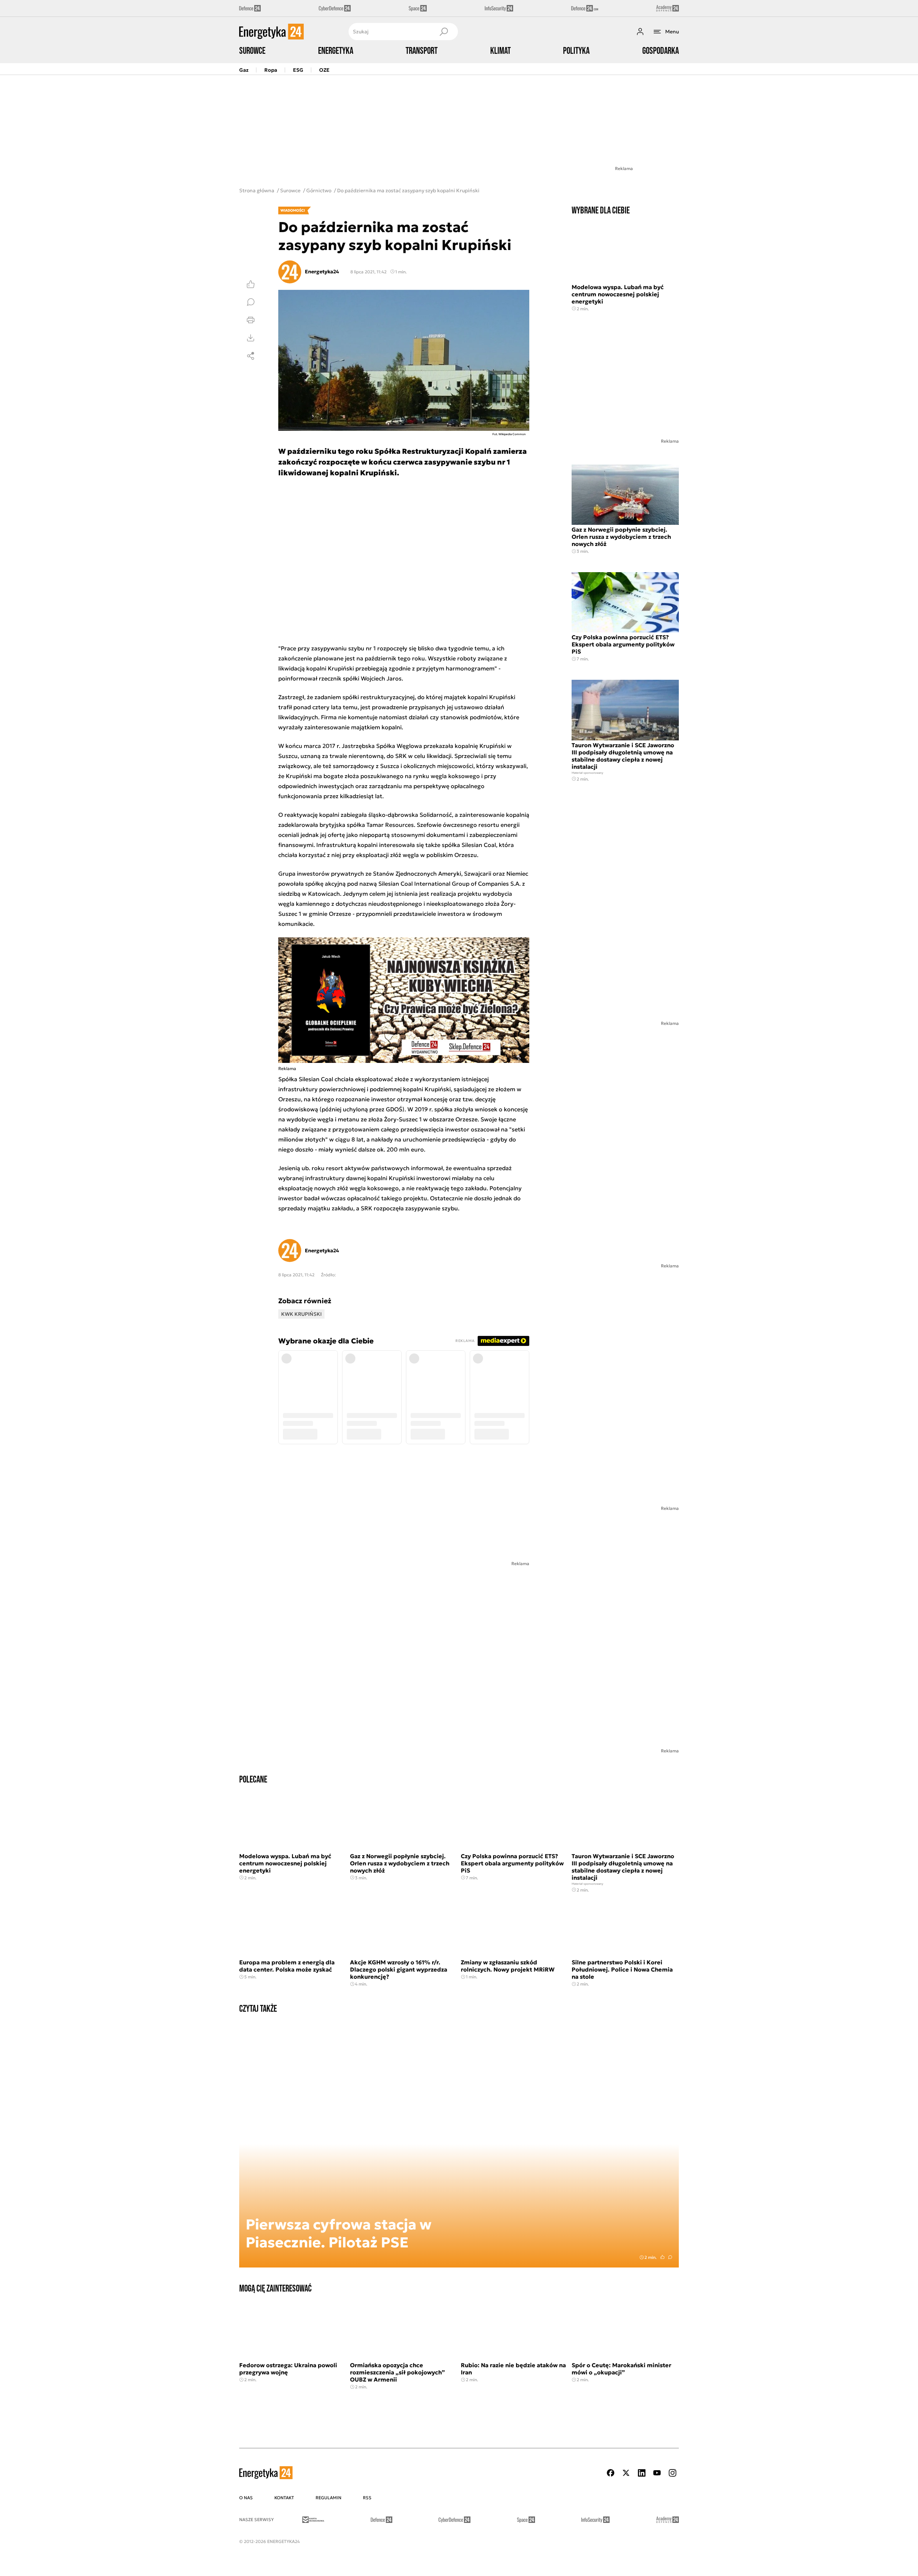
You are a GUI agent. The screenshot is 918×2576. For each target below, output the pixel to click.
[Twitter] (626, 2473)
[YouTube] (657, 2473)
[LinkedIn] (642, 2473)
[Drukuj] (251, 320)
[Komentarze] (251, 302)
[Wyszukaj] (444, 32)
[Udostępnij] (251, 356)
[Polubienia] (251, 284)
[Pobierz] (251, 338)
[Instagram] (672, 2473)
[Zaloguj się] (640, 32)
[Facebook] (611, 2473)
